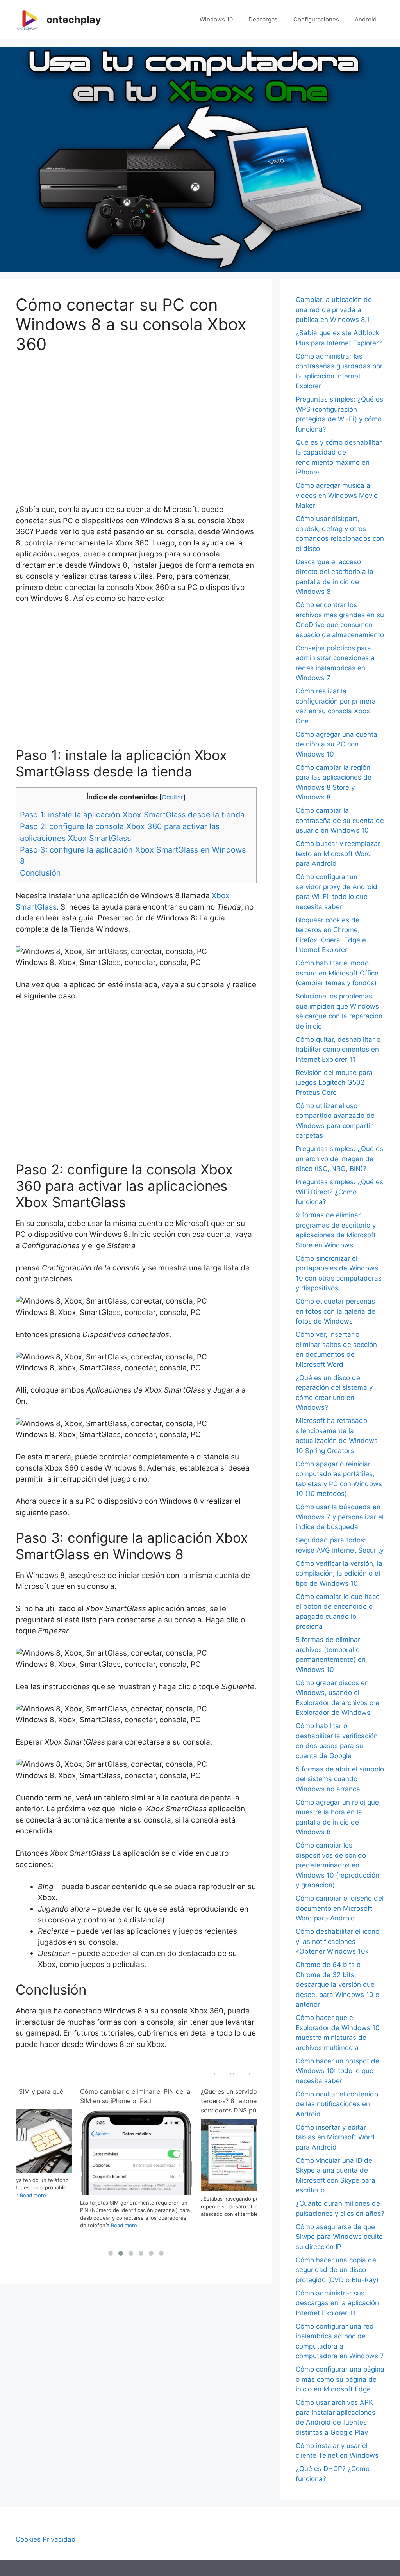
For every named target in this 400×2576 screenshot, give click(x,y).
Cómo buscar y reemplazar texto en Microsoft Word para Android (338, 854)
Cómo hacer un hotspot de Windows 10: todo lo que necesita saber (337, 2071)
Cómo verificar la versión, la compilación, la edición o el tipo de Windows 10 (339, 1573)
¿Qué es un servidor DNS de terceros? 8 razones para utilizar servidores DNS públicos (128, 2101)
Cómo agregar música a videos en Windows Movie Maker (337, 495)
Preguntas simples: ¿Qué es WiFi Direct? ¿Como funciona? (339, 1192)
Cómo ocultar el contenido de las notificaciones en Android (337, 2104)
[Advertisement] (136, 423)
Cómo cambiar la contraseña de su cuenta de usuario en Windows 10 (340, 820)
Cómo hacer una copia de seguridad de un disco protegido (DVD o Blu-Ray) (337, 2270)
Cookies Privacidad (46, 2539)
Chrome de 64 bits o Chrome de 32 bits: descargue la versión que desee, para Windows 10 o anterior (337, 1984)
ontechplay (74, 20)
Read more (170, 2214)
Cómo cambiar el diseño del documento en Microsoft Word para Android (340, 1908)
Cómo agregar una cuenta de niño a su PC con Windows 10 (337, 744)
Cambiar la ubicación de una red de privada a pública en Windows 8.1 (334, 310)
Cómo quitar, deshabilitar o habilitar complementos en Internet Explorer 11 (338, 1049)
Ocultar (172, 797)
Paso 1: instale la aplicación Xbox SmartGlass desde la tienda (132, 815)
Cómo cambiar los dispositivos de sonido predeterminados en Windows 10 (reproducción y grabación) (337, 1865)
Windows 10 (216, 19)
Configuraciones (316, 19)
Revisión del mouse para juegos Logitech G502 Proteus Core (334, 1083)
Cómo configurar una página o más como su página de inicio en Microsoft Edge (340, 2379)
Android (366, 19)
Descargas (263, 19)
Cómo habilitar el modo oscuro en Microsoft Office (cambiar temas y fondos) (337, 973)
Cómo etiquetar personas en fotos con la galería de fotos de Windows (336, 1311)
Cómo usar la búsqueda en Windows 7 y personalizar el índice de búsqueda (340, 1517)
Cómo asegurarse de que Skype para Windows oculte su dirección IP (339, 2237)
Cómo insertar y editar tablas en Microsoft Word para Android (335, 2137)
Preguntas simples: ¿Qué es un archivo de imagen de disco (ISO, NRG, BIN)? (339, 1159)
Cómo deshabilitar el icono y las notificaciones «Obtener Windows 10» (337, 1941)
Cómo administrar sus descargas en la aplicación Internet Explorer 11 (337, 2303)
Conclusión (40, 873)
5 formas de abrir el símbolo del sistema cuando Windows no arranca (340, 1779)
